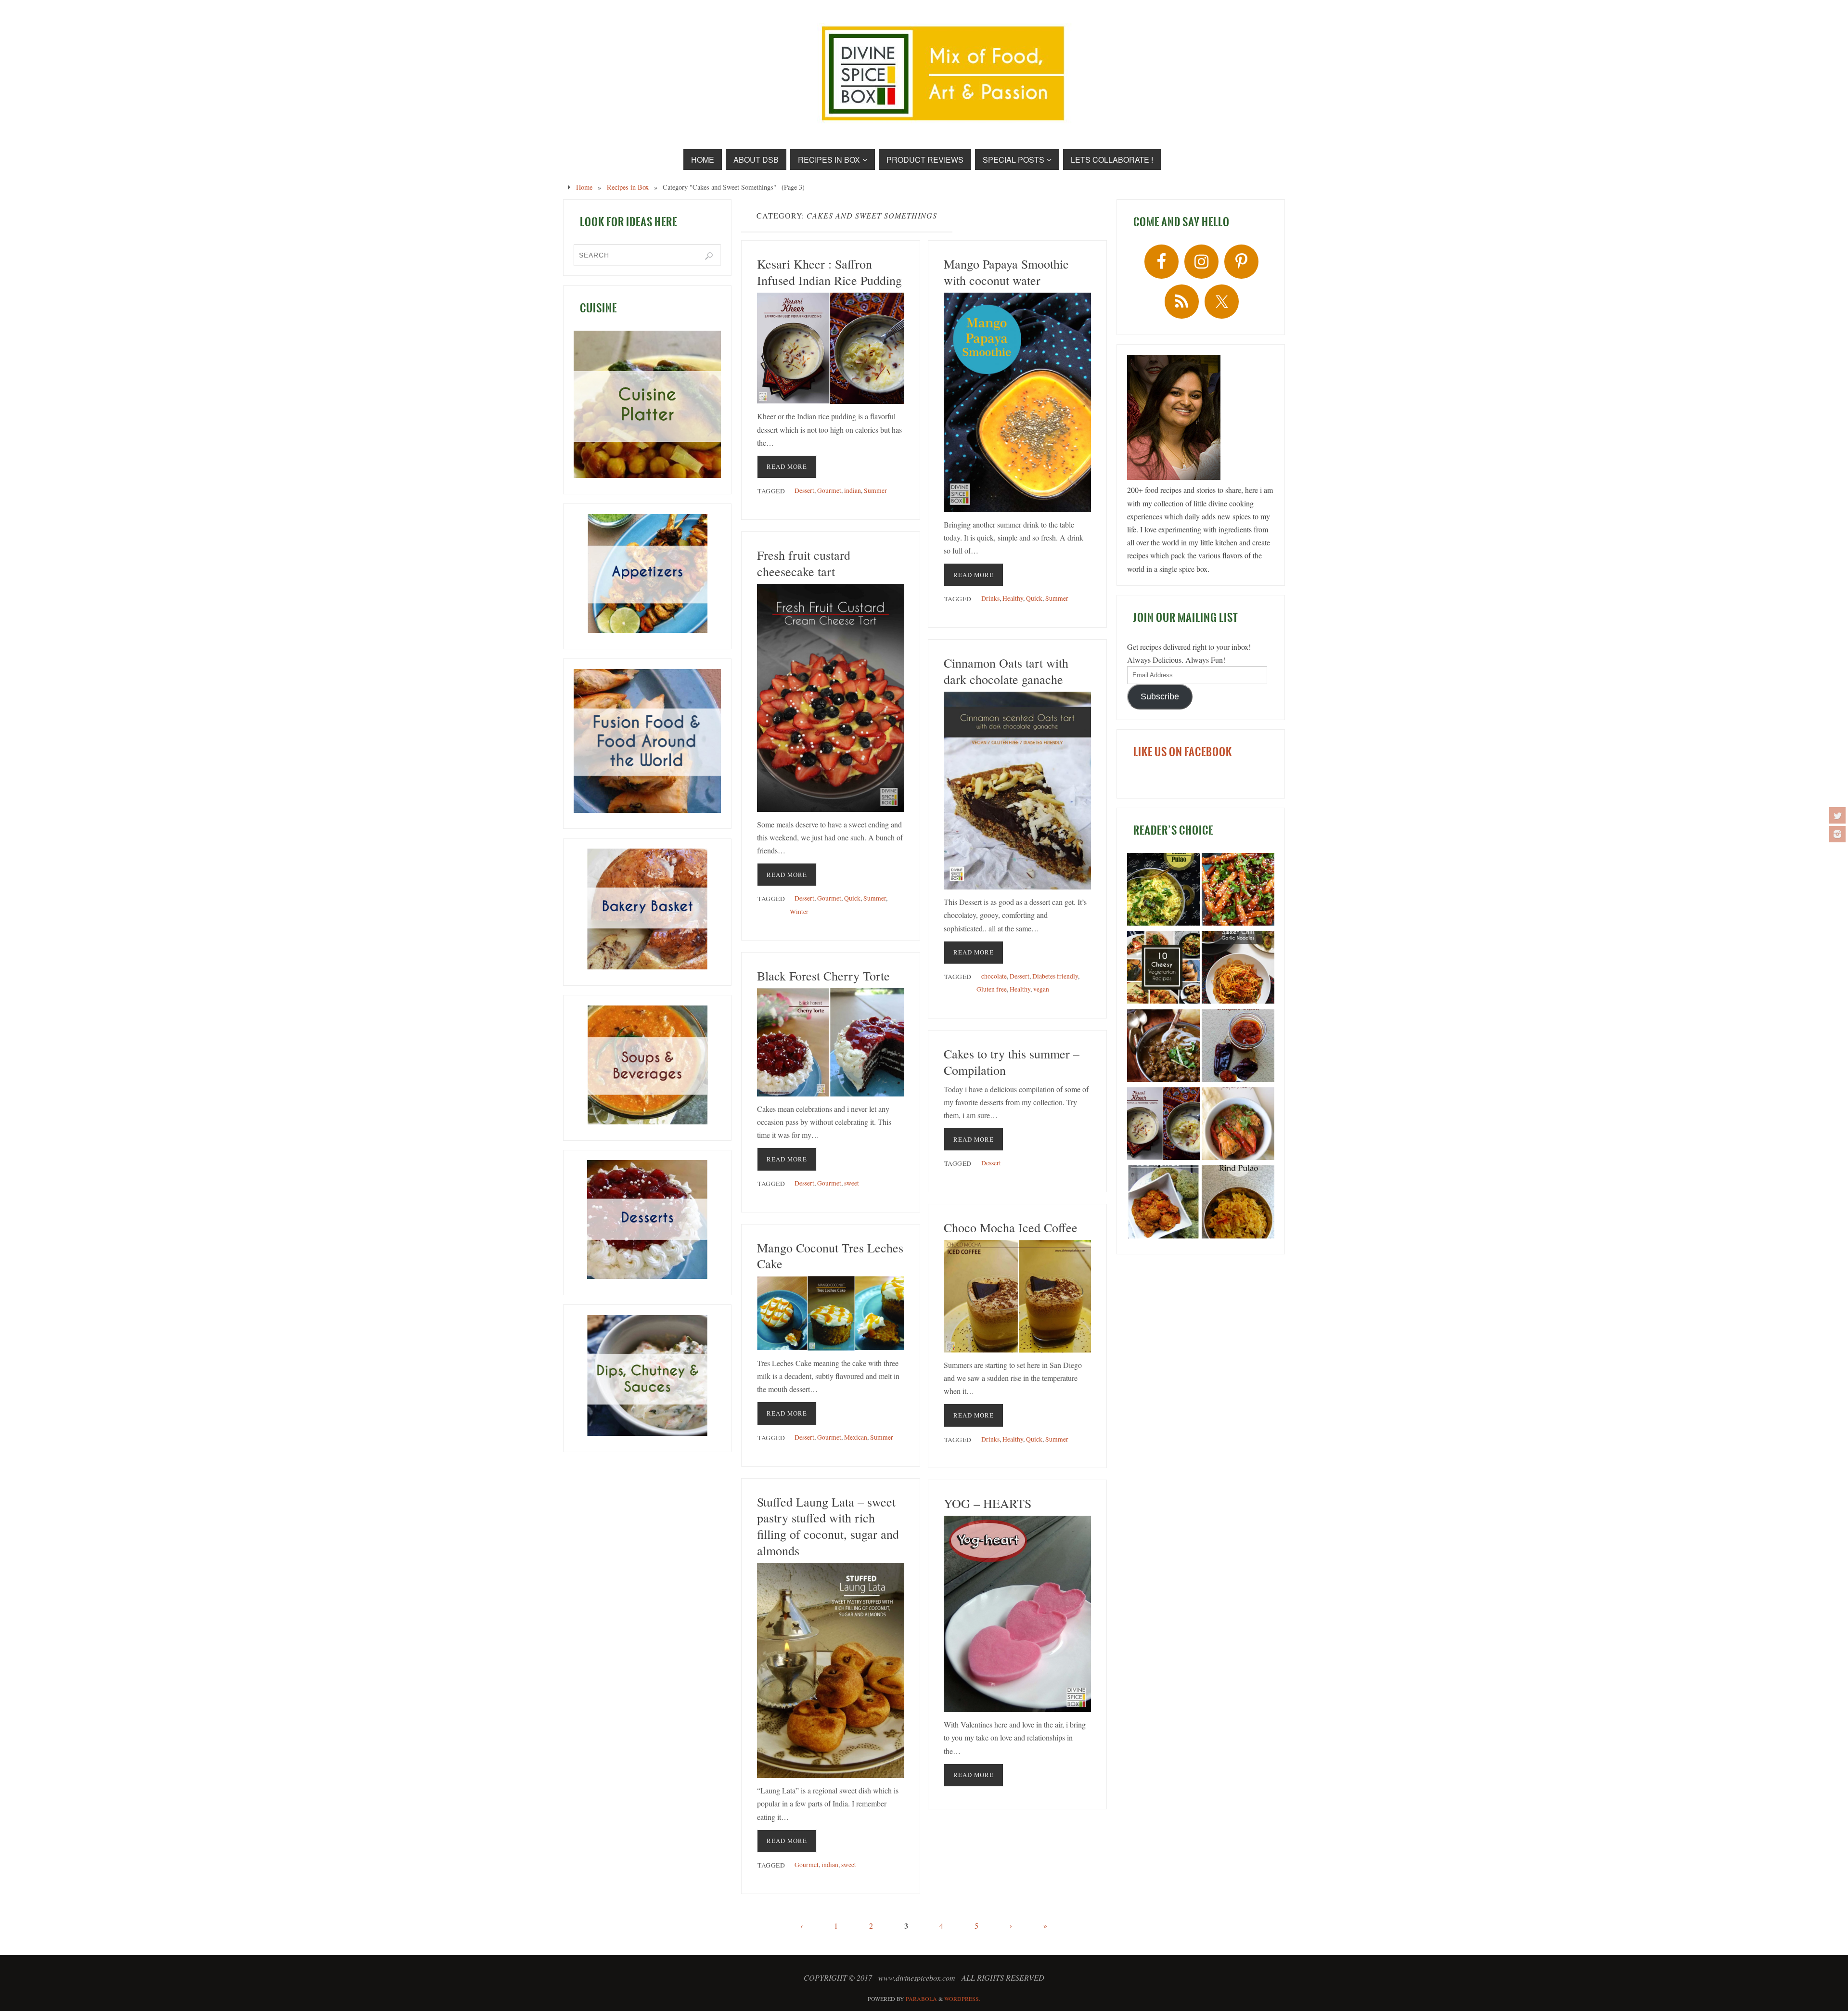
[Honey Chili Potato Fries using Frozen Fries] (1238, 891)
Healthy (1013, 598)
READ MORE (787, 466)
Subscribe (1160, 696)
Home (584, 187)
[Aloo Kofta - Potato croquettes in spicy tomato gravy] (1163, 1203)
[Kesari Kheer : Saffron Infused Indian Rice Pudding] (831, 348)
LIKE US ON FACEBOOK (1183, 752)
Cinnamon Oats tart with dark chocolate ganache (1006, 671)
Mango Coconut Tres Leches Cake (830, 1256)
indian (853, 490)
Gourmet (829, 490)
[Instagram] (1837, 834)
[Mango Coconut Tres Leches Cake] (831, 1313)
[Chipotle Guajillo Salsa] (1238, 1047)
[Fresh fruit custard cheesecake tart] (831, 698)
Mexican (856, 1437)
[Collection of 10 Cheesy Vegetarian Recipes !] (1163, 969)
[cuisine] (647, 404)
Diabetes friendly (1055, 976)
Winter (799, 912)
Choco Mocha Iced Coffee (1011, 1227)
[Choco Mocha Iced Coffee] (1017, 1296)
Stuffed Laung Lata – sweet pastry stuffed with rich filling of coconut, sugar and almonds (828, 1526)
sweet (852, 1183)
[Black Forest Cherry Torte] (831, 1042)
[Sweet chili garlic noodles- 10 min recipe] (1238, 969)
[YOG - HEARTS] (1017, 1614)
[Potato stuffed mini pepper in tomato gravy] (1238, 1125)
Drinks (990, 598)
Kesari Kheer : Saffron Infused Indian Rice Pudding (829, 272)
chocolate (994, 976)
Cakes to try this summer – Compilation (1012, 1062)
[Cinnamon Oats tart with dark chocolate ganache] (1017, 791)
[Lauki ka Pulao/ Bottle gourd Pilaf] (1163, 891)
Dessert (804, 490)
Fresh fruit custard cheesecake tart (804, 563)
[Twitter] (1837, 815)
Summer (875, 490)
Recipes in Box (628, 187)
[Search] (709, 256)
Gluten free (992, 989)
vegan (1041, 989)
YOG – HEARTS (988, 1503)
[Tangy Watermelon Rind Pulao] (1238, 1203)
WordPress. (962, 1998)
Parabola (921, 1998)
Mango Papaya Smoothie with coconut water (1006, 272)
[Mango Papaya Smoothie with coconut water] (1017, 402)
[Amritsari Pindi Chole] (1163, 1047)
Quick (1034, 598)
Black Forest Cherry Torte (823, 976)
